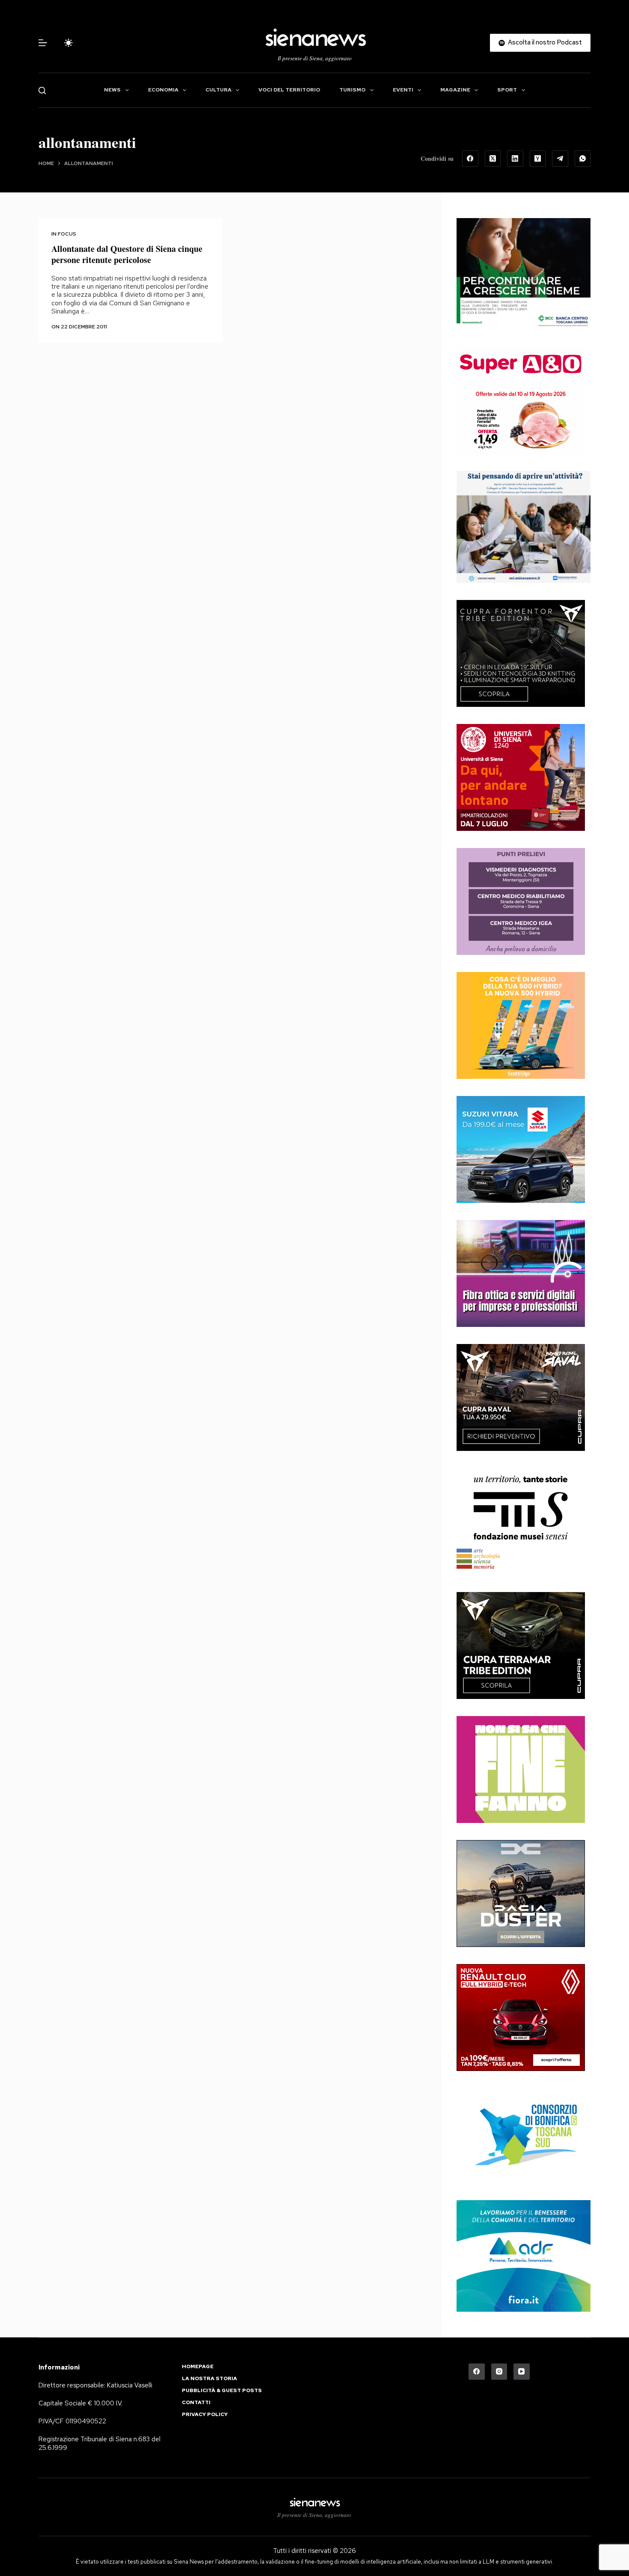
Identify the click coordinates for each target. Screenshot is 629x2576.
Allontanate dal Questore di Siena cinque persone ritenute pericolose (127, 254)
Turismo (352, 90)
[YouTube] (522, 2372)
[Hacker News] (538, 159)
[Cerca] (42, 90)
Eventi (403, 90)
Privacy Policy (205, 2415)
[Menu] (43, 43)
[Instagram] (499, 2372)
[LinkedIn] (515, 159)
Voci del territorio (289, 90)
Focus (67, 234)
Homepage (198, 2367)
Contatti (196, 2403)
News (112, 90)
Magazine (455, 90)
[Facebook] (470, 159)
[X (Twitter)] (493, 159)
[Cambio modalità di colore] (68, 43)
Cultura (218, 90)
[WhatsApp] (583, 159)
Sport (507, 90)
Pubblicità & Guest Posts (222, 2391)
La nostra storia (209, 2379)
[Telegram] (560, 159)
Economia (163, 90)
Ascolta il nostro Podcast (545, 42)
